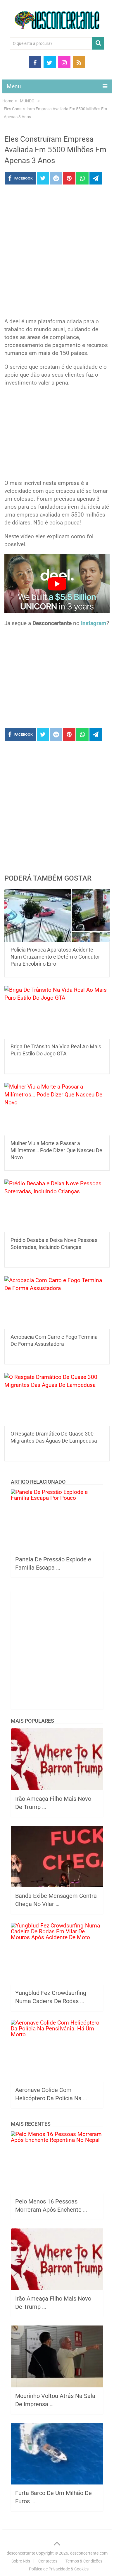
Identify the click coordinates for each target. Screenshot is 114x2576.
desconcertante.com (89, 2553)
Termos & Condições (84, 2561)
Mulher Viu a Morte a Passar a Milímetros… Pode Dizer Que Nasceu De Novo (56, 1150)
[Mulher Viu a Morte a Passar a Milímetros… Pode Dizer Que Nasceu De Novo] (57, 1109)
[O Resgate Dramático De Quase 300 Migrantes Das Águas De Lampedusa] (57, 1399)
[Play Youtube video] (57, 584)
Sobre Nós (21, 2561)
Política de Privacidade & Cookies (59, 2569)
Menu (14, 86)
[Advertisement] (57, 253)
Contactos (48, 2561)
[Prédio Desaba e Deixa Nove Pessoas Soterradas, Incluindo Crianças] (57, 1206)
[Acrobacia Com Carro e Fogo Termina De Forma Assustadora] (57, 1303)
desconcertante (21, 2553)
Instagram (94, 623)
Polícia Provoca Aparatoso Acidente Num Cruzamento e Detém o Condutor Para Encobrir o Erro (55, 957)
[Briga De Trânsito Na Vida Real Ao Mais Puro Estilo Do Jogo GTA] (57, 1012)
